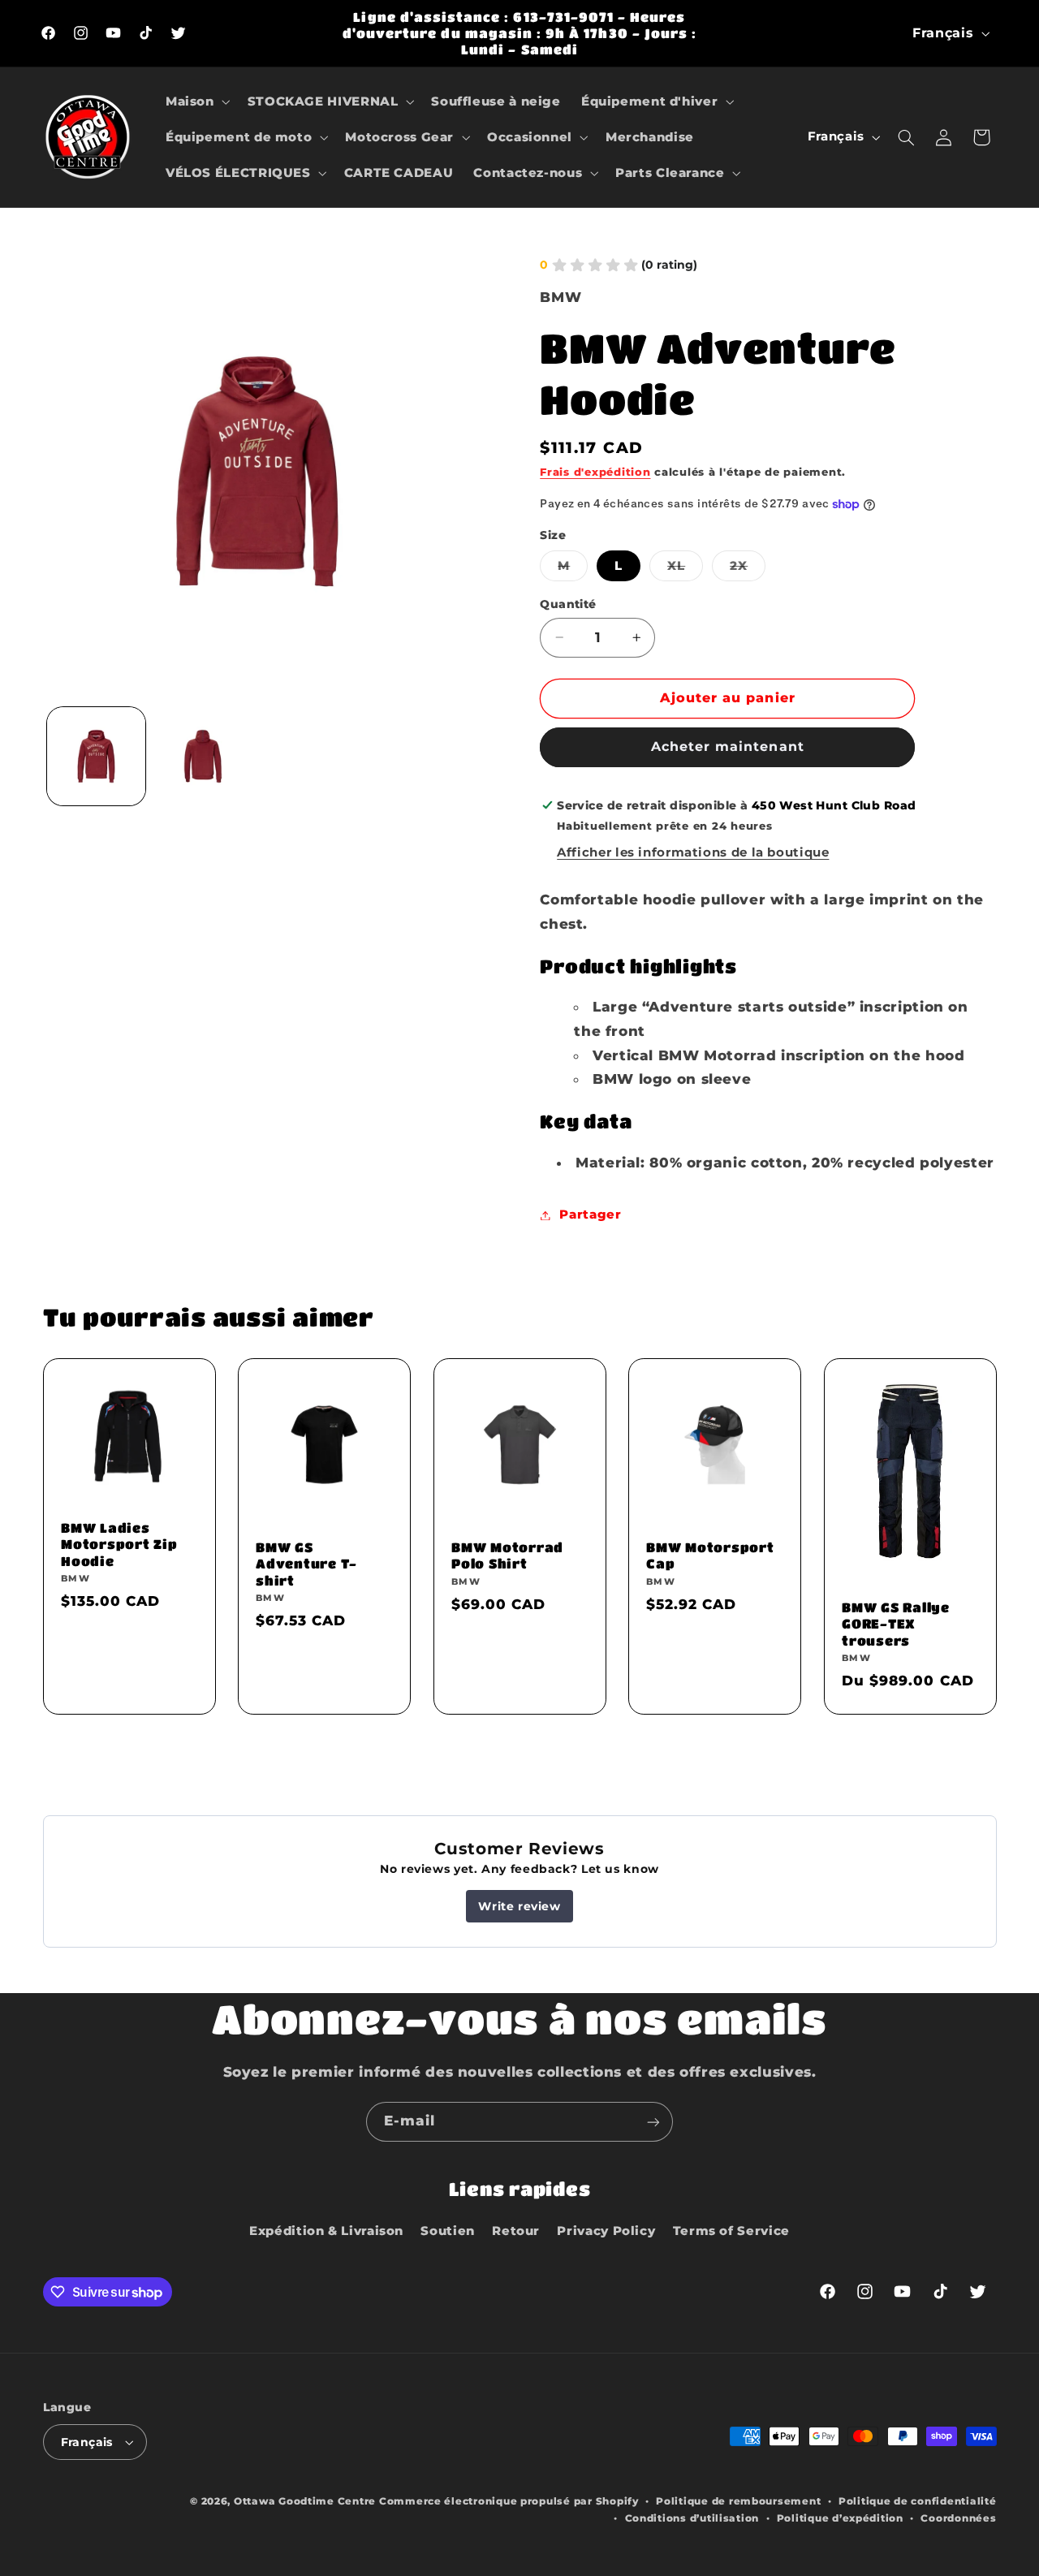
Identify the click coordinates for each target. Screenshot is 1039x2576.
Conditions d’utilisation (692, 2518)
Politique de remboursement (738, 2501)
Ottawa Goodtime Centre (306, 2501)
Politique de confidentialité (918, 2501)
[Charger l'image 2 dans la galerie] (203, 756)
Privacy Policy (606, 2232)
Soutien (447, 2232)
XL (685, 570)
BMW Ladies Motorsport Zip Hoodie (119, 1544)
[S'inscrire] (653, 2122)
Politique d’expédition (840, 2518)
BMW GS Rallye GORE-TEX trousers (896, 1624)
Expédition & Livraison (326, 2232)
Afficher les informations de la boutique (693, 853)
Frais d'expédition (595, 473)
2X (748, 570)
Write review (519, 1906)
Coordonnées (958, 2518)
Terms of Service (731, 2232)
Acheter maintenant (728, 747)
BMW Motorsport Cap (710, 1555)
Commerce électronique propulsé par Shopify (509, 2501)
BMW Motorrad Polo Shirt (507, 1555)
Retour (516, 2232)
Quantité (568, 604)
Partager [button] (590, 1215)
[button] (196, 101)
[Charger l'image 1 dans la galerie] (96, 756)
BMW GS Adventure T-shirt (306, 1564)
